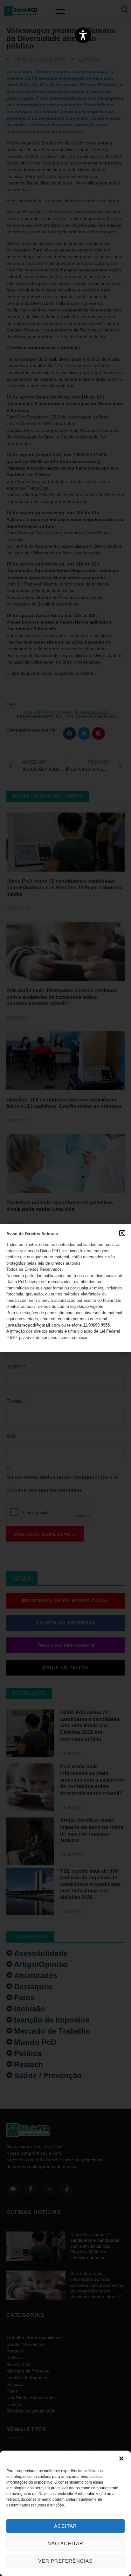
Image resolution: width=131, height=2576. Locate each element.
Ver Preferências (65, 2561)
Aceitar (65, 2526)
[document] (65, 1288)
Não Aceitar (65, 2543)
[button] (121, 2459)
